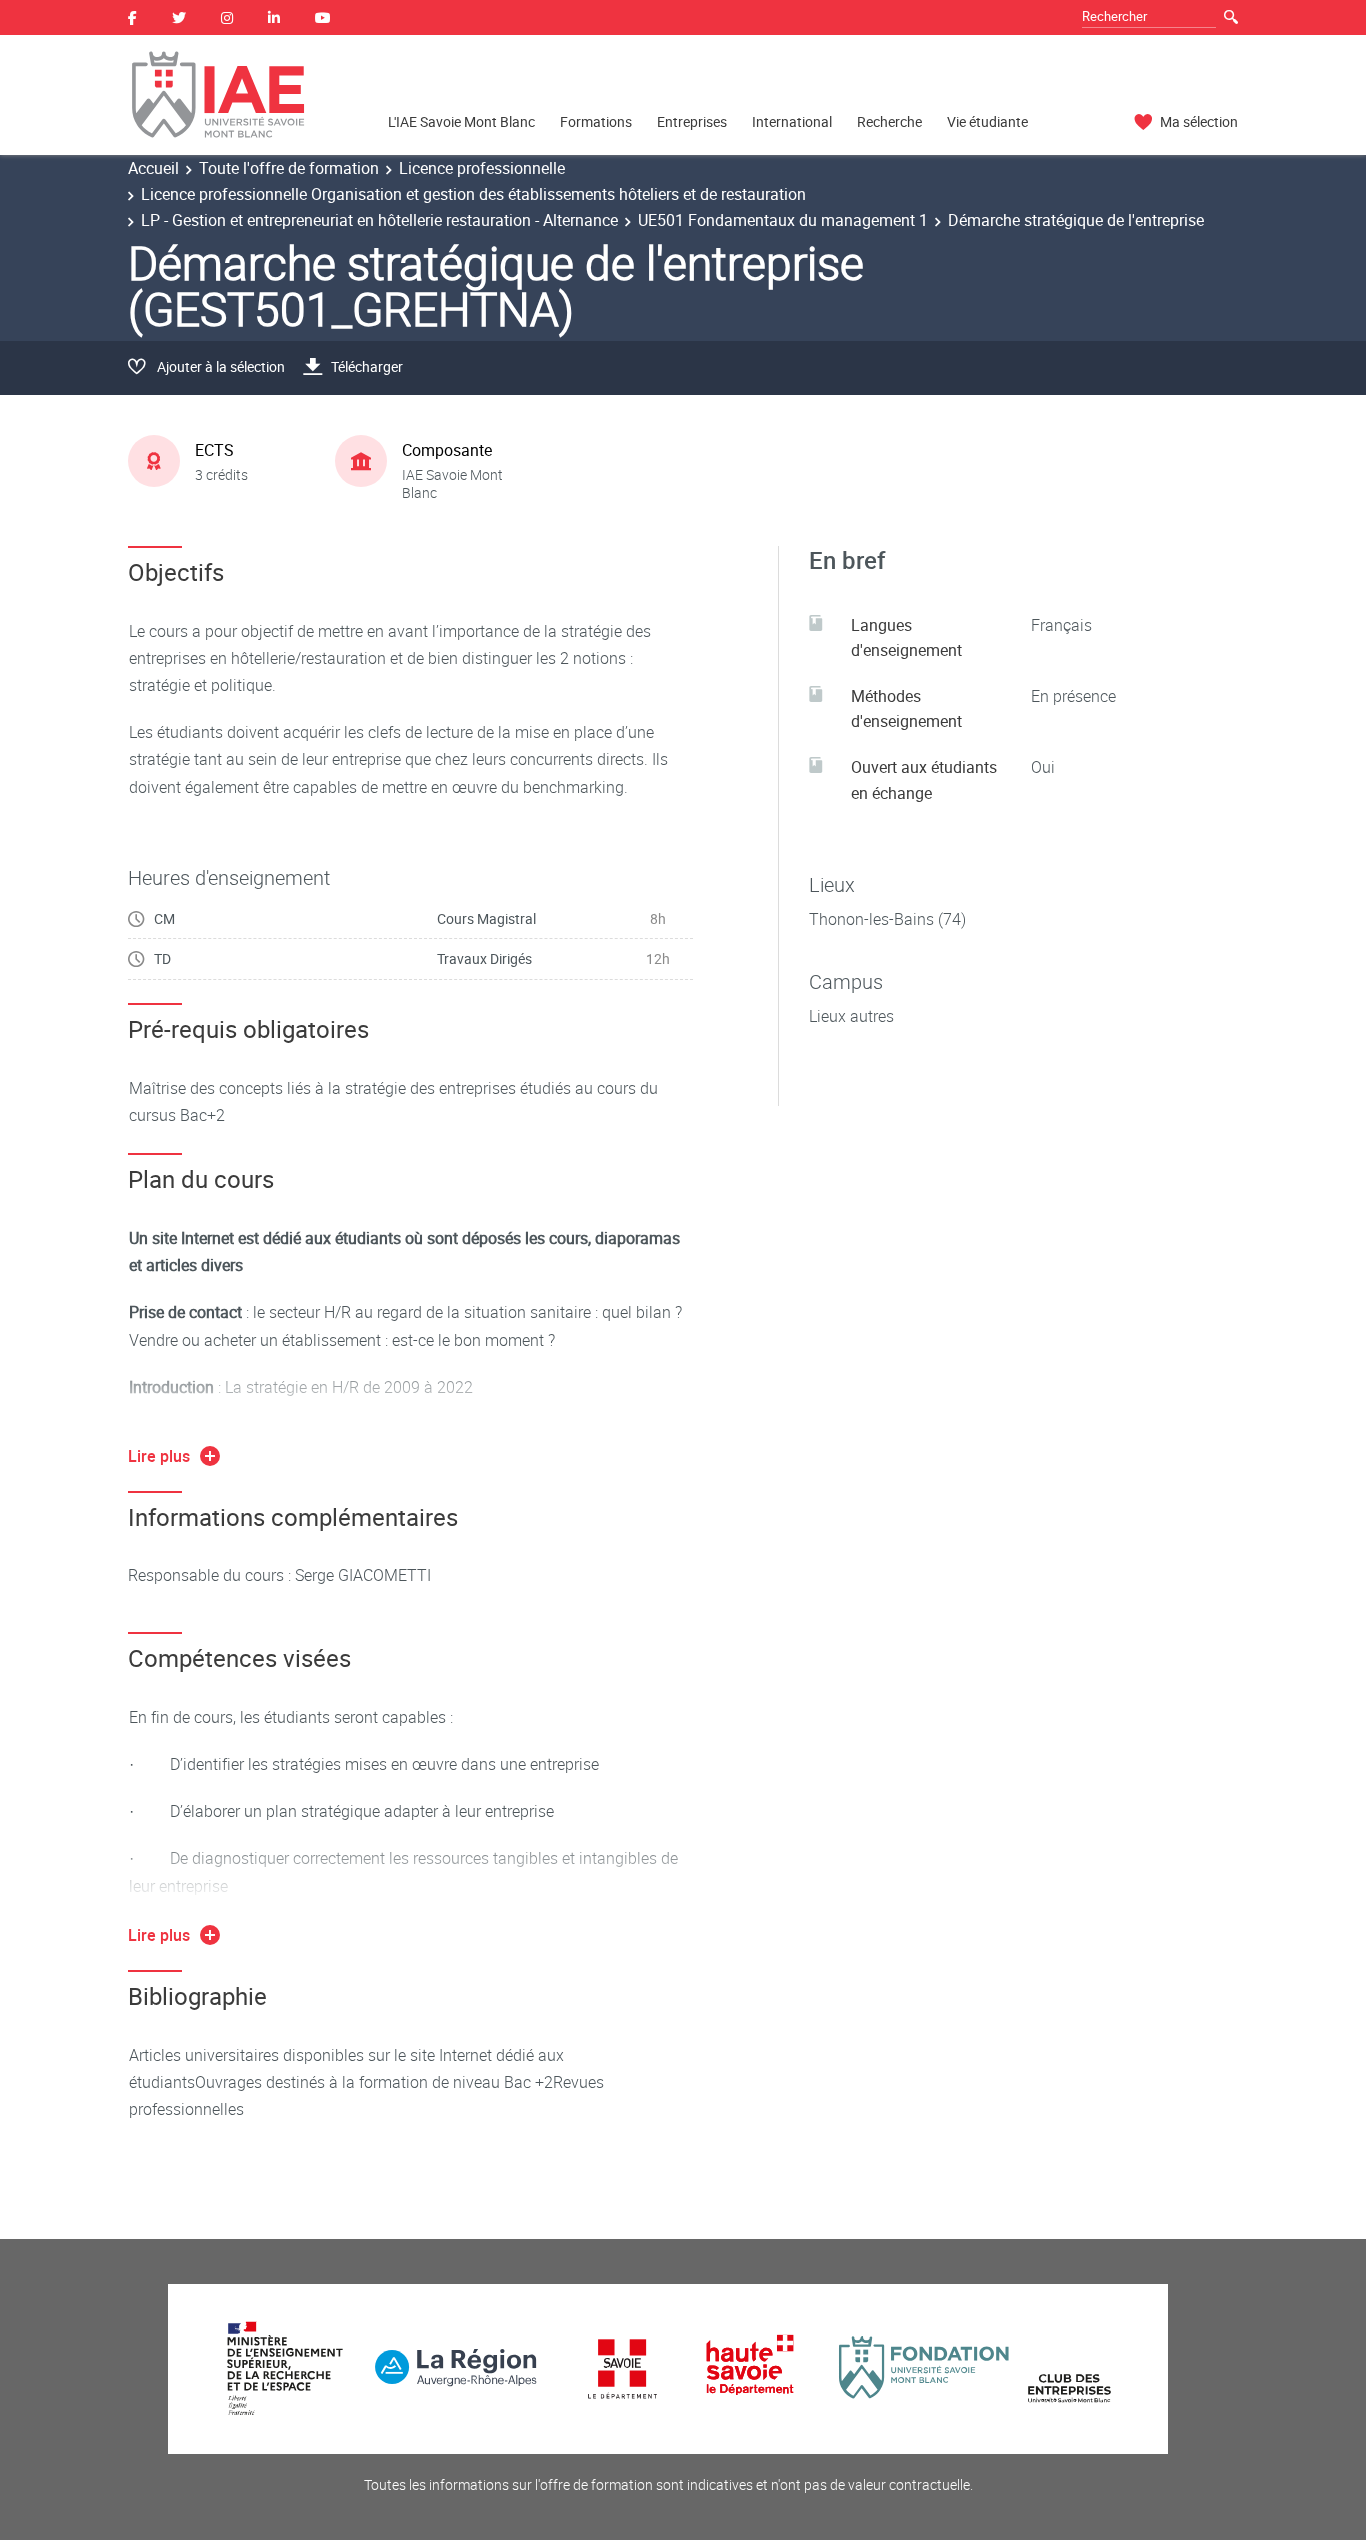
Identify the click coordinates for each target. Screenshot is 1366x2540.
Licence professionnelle (482, 168)
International (792, 121)
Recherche (889, 121)
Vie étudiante (987, 121)
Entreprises (692, 121)
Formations (596, 121)
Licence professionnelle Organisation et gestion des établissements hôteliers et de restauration (473, 194)
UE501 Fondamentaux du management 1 (783, 220)
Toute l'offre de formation (289, 168)
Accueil (153, 168)
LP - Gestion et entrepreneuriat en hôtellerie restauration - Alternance (379, 220)
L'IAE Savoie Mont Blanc (461, 121)
